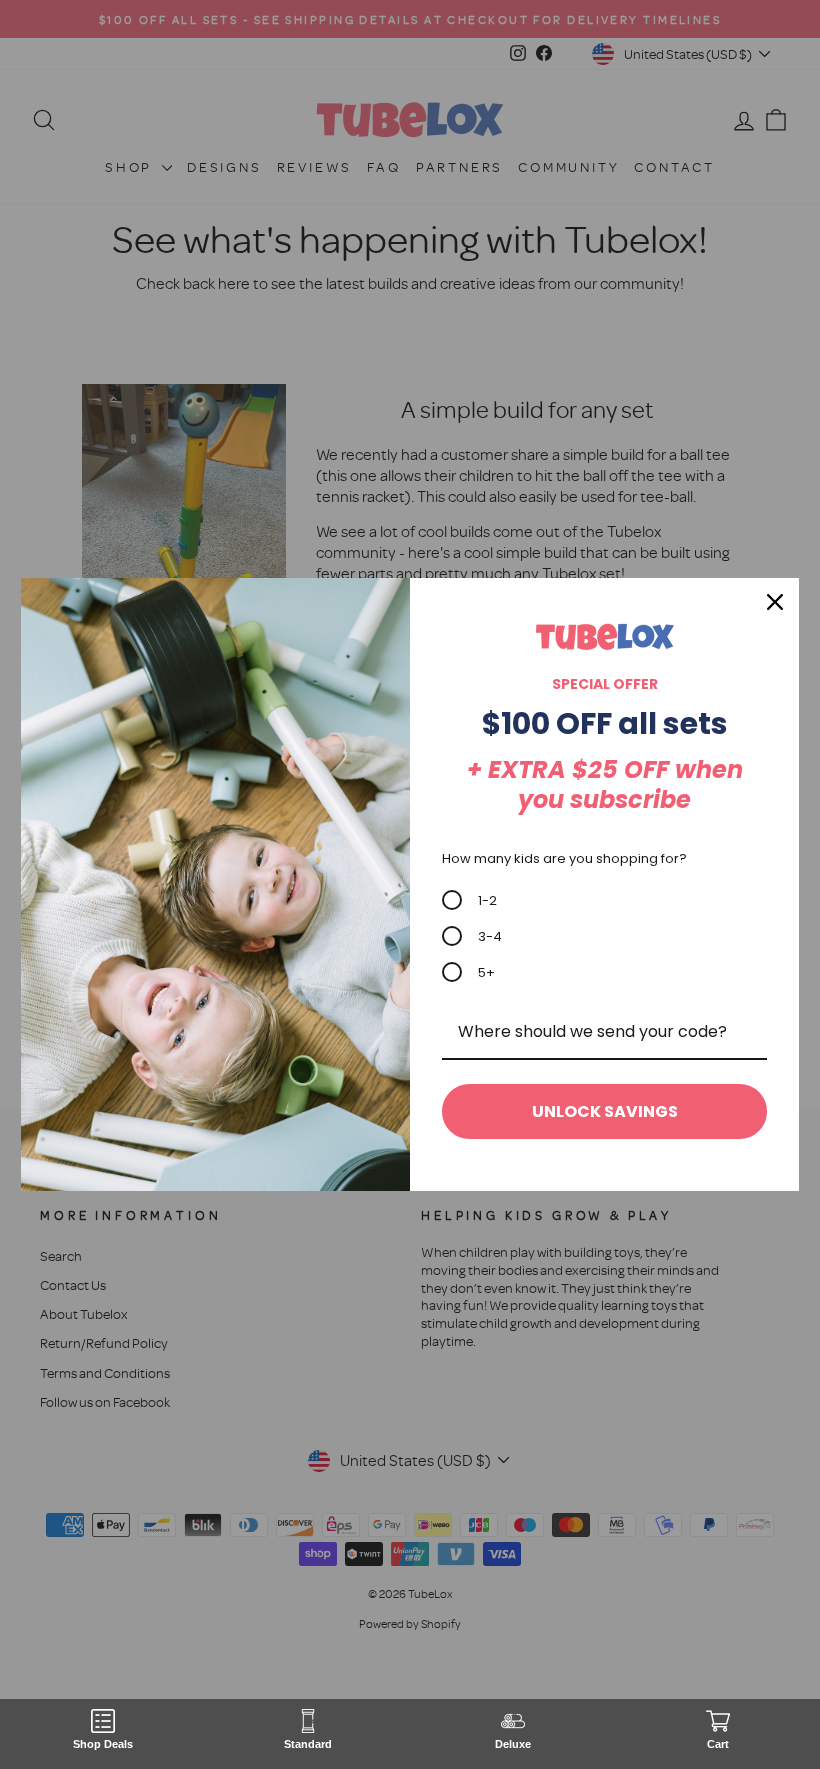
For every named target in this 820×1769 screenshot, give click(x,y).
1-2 (487, 900)
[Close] (775, 602)
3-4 (490, 936)
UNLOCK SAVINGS (605, 1111)
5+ (486, 972)
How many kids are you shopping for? (564, 858)
